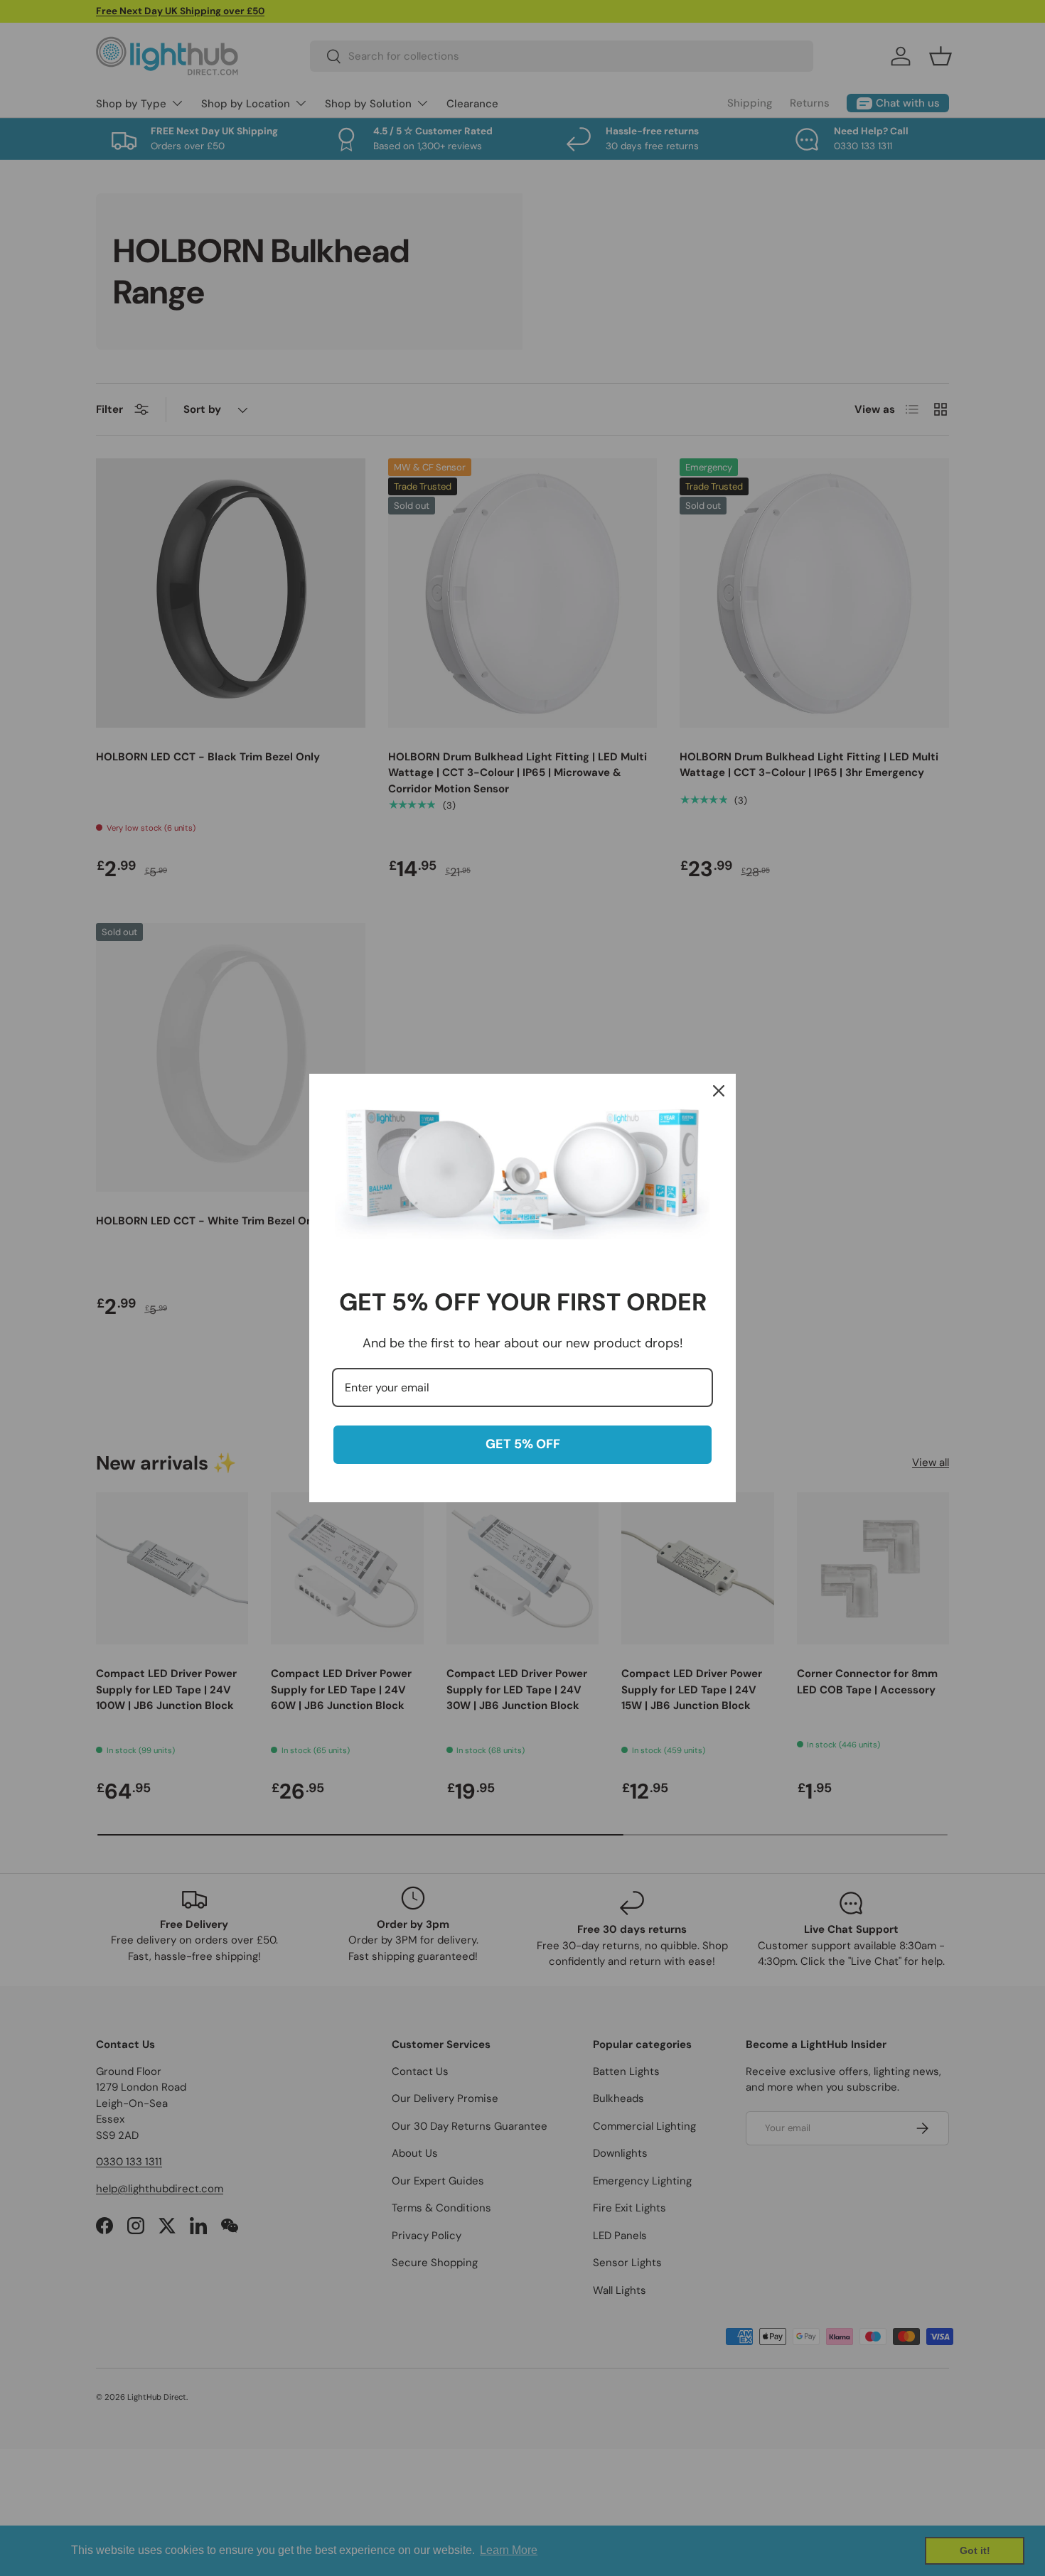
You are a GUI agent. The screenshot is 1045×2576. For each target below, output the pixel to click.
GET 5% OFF (523, 1444)
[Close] (719, 1091)
